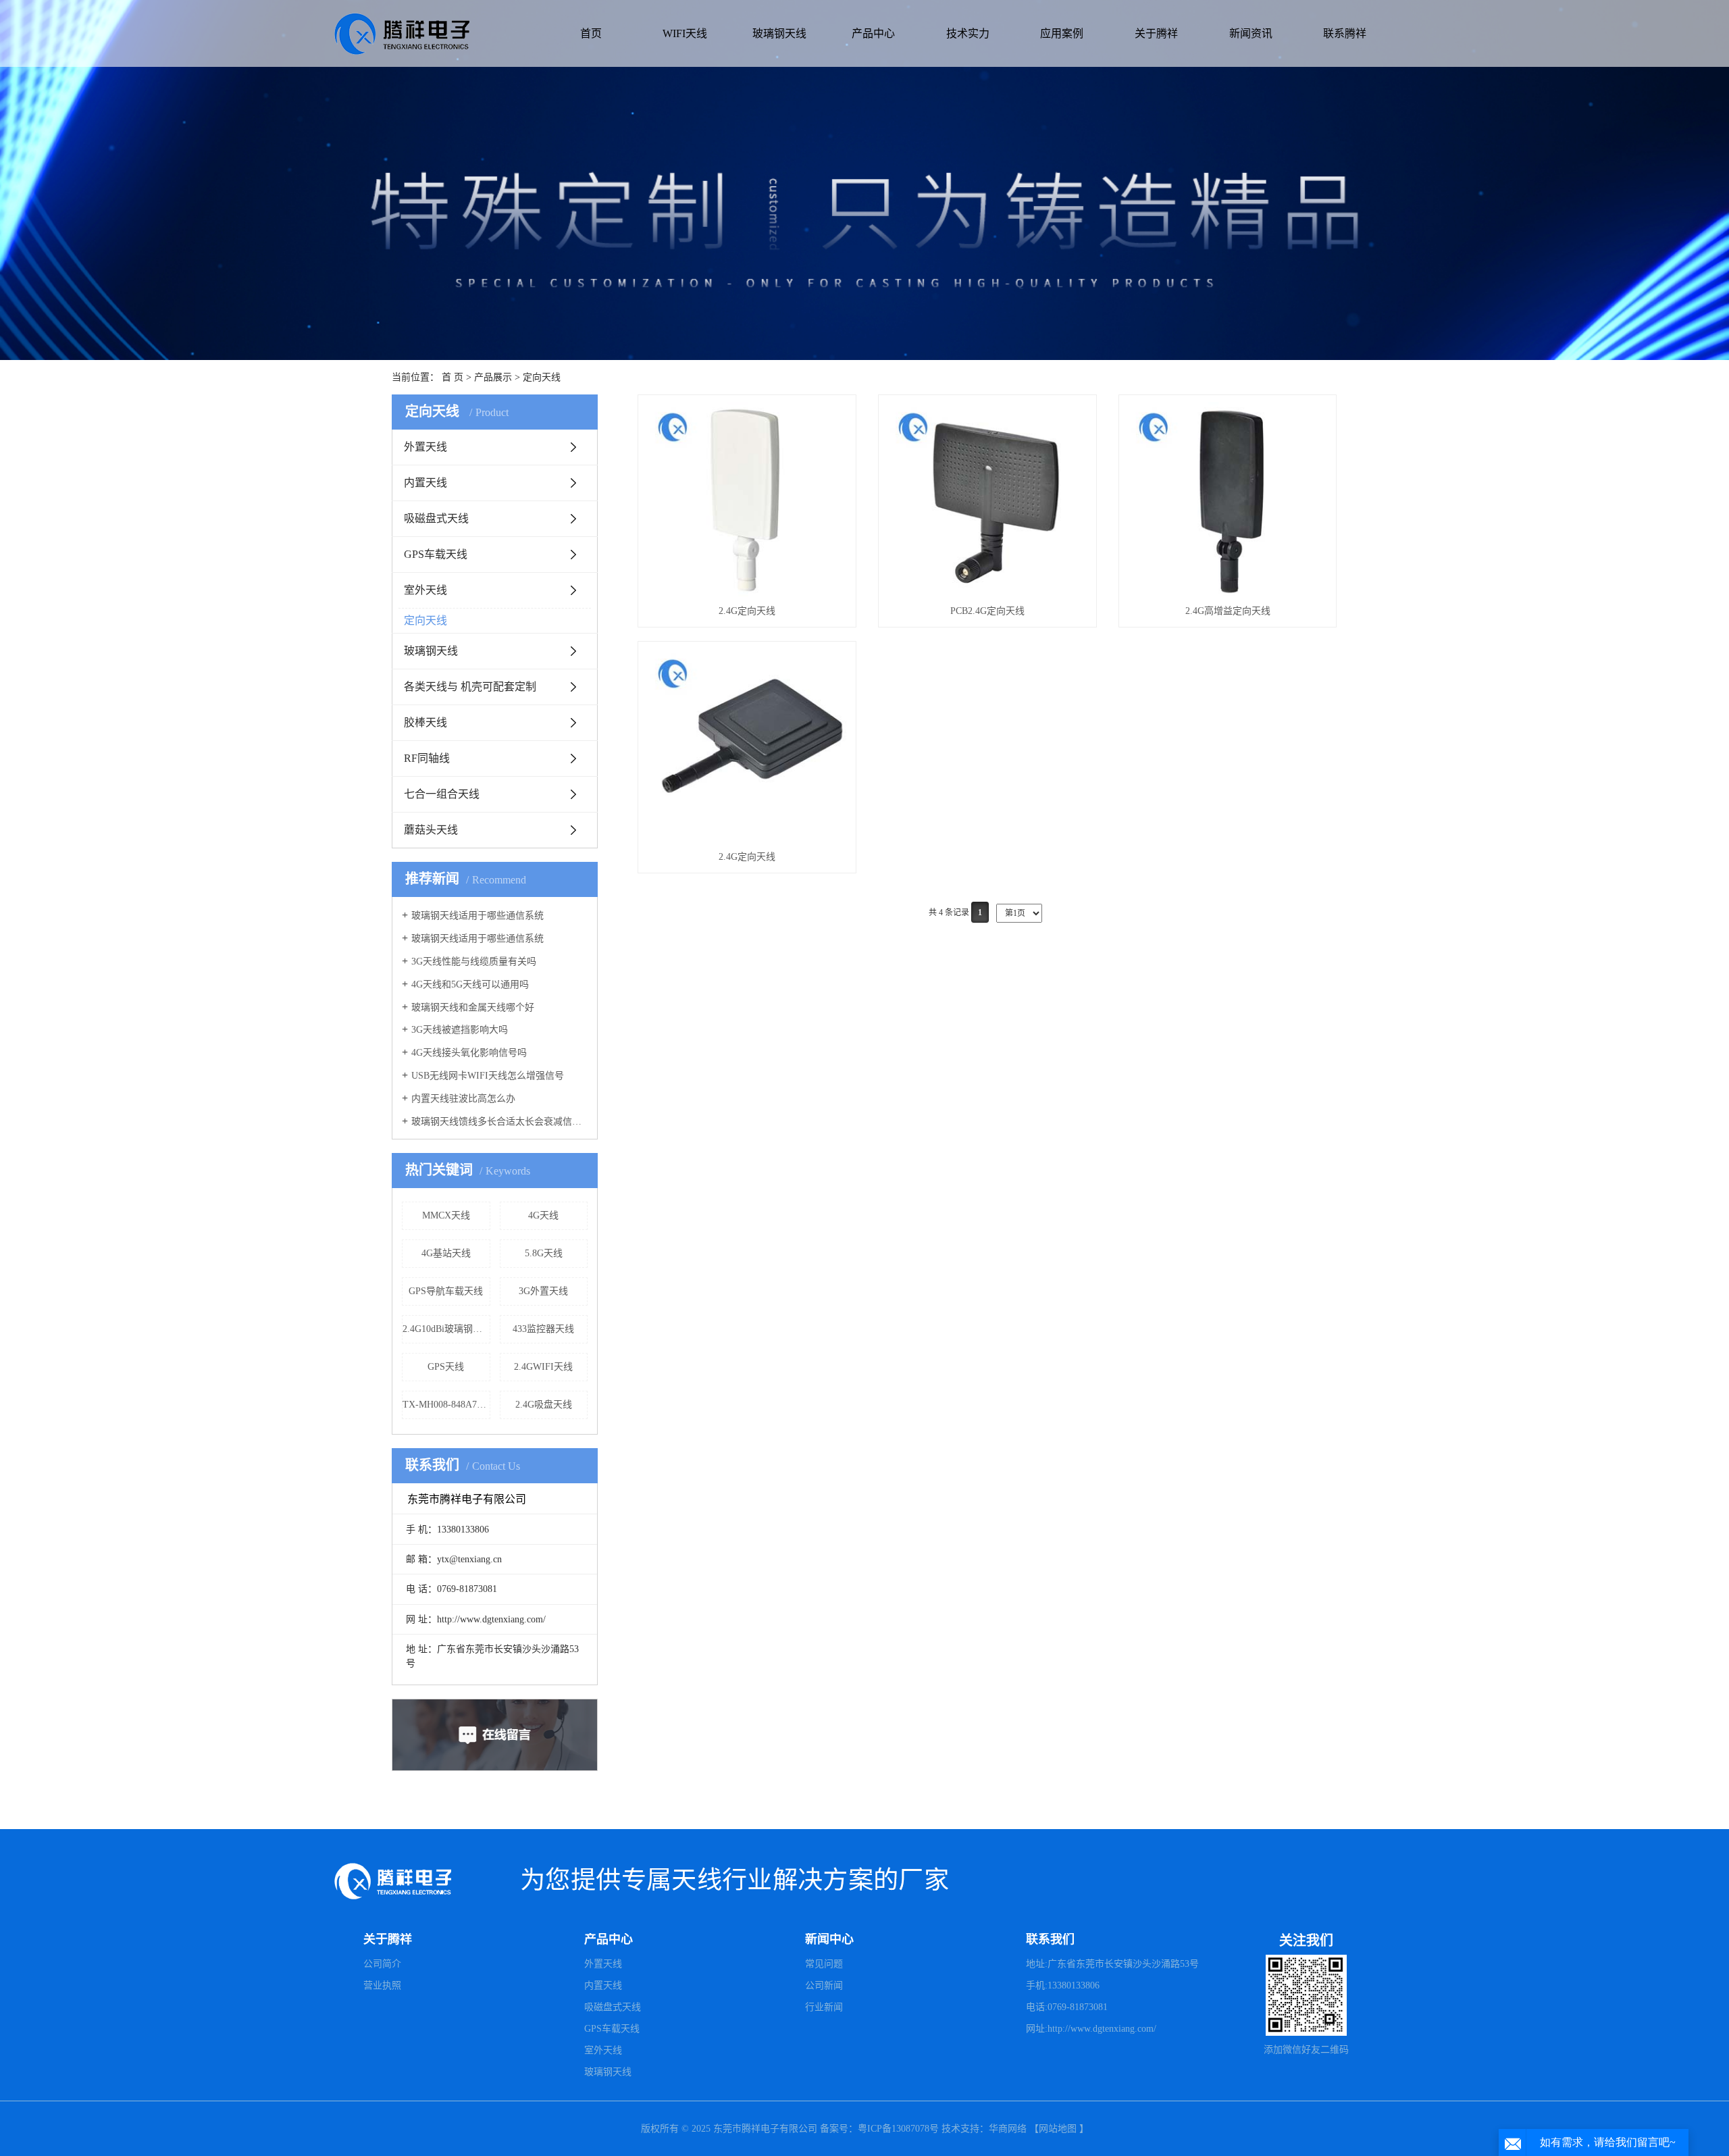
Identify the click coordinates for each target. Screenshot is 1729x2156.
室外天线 (425, 590)
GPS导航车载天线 (446, 1291)
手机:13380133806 (1063, 1985)
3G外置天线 (543, 1291)
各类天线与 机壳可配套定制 (470, 687)
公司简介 (382, 1964)
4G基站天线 (446, 1253)
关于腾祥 (1156, 33)
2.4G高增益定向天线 (1228, 611)
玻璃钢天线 (779, 33)
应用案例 (1062, 33)
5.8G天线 (544, 1253)
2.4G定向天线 (747, 611)
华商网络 (1008, 2129)
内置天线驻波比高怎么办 (463, 1099)
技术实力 (968, 33)
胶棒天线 (425, 722)
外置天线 (425, 447)
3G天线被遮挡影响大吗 (460, 1030)
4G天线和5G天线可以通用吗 (470, 984)
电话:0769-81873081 (1067, 2007)
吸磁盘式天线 (436, 518)
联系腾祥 (1345, 33)
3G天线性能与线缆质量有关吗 (474, 961)
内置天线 (425, 483)
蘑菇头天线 (431, 830)
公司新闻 (824, 1985)
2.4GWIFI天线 (543, 1367)
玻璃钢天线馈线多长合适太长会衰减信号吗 (499, 1122)
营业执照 (382, 1985)
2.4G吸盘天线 (544, 1405)
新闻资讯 (1251, 33)
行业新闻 (824, 2007)
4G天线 (543, 1215)
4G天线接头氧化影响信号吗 (469, 1053)
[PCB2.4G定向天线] (987, 499)
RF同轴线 (427, 758)
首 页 (453, 377)
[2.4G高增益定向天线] (1228, 499)
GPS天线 (446, 1367)
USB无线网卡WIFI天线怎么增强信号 (488, 1076)
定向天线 (542, 377)
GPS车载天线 (436, 554)
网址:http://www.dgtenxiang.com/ (1091, 2029)
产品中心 (873, 33)
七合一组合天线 (442, 794)
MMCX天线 (446, 1215)
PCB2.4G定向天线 (987, 611)
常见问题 (824, 1964)
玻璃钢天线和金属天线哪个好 (473, 1007)
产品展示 (493, 377)
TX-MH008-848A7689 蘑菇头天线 (446, 1405)
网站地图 (1058, 2129)
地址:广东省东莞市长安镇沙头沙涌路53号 (1112, 1964)
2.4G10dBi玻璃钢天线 (446, 1329)
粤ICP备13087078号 (900, 2129)
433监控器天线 (543, 1329)
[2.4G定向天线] (747, 499)
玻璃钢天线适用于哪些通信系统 (478, 916)
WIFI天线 (685, 33)
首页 (591, 33)
